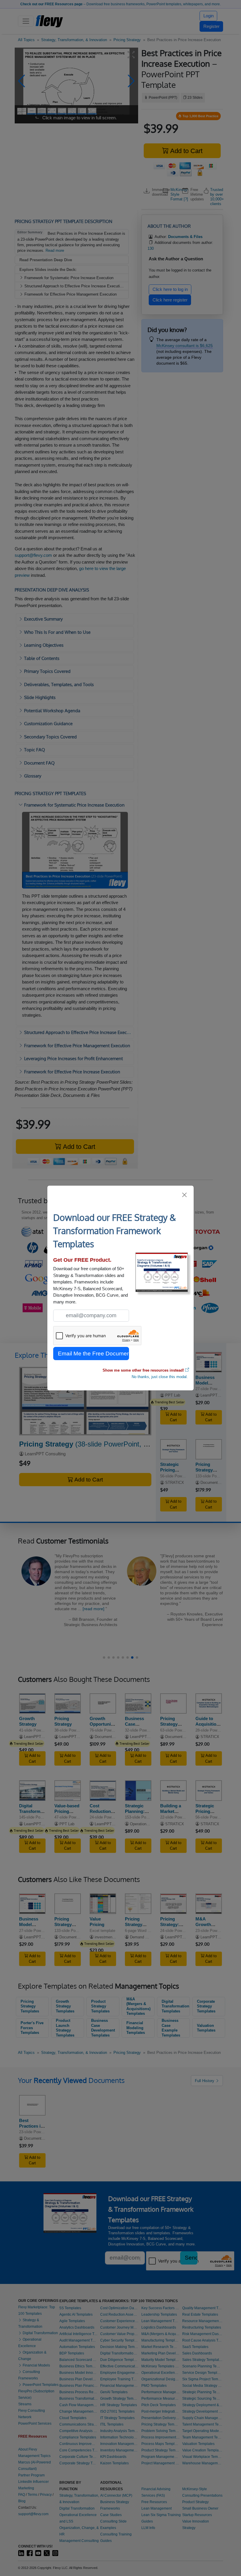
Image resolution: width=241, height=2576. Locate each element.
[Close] (185, 1195)
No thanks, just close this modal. (160, 1377)
